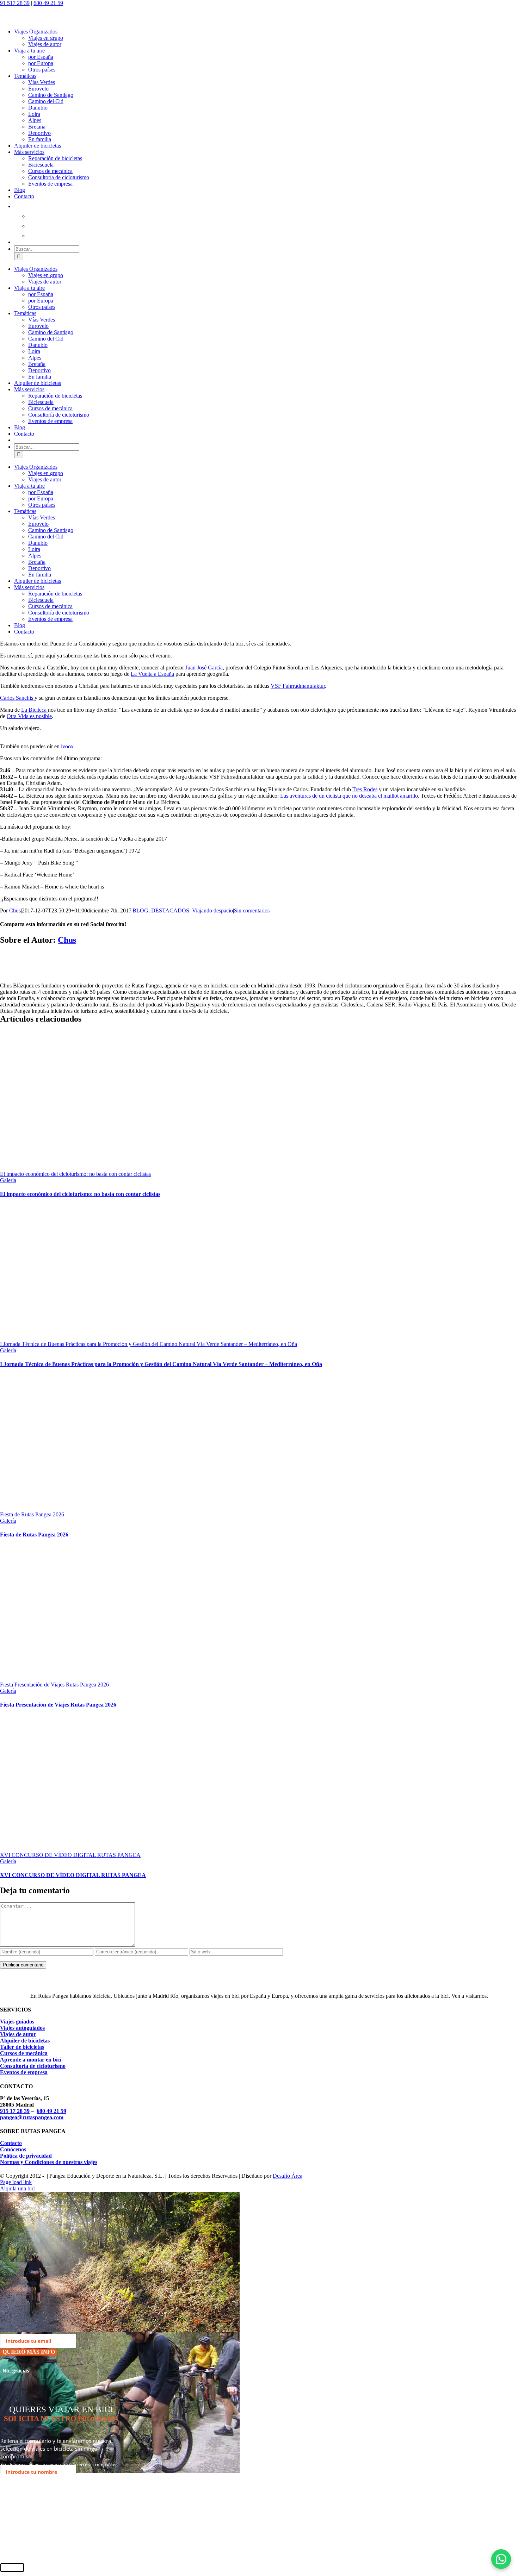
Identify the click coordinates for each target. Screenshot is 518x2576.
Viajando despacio (212, 910)
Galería (8, 1180)
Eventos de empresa (24, 2072)
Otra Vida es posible (29, 716)
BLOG (140, 910)
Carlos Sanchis (17, 698)
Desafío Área (288, 2176)
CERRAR (12, 2568)
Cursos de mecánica (24, 2053)
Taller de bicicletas (22, 2047)
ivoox (67, 746)
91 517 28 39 (15, 3)
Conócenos (13, 2149)
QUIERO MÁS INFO (29, 2352)
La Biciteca (35, 710)
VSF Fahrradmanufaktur (298, 686)
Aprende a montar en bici (31, 2060)
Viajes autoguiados (22, 2028)
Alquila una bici (18, 2188)
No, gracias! (17, 2371)
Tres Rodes (365, 789)
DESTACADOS (170, 910)
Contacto (11, 2143)
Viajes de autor (18, 2034)
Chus (15, 910)
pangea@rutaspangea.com (32, 2117)
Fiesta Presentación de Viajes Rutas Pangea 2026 (54, 1685)
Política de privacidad (26, 2156)
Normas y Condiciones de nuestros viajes (49, 2162)
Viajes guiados (17, 2022)
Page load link (16, 2182)
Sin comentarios (252, 910)
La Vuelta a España (152, 674)
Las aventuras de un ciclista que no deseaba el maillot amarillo (349, 796)
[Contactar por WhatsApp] (501, 2559)
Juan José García (204, 668)
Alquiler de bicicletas (25, 2041)
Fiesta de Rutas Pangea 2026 (32, 1514)
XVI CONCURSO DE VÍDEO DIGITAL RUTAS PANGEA (70, 1855)
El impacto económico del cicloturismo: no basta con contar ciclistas (75, 1174)
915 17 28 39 (15, 2111)
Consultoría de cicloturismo (33, 2066)
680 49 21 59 (48, 3)
